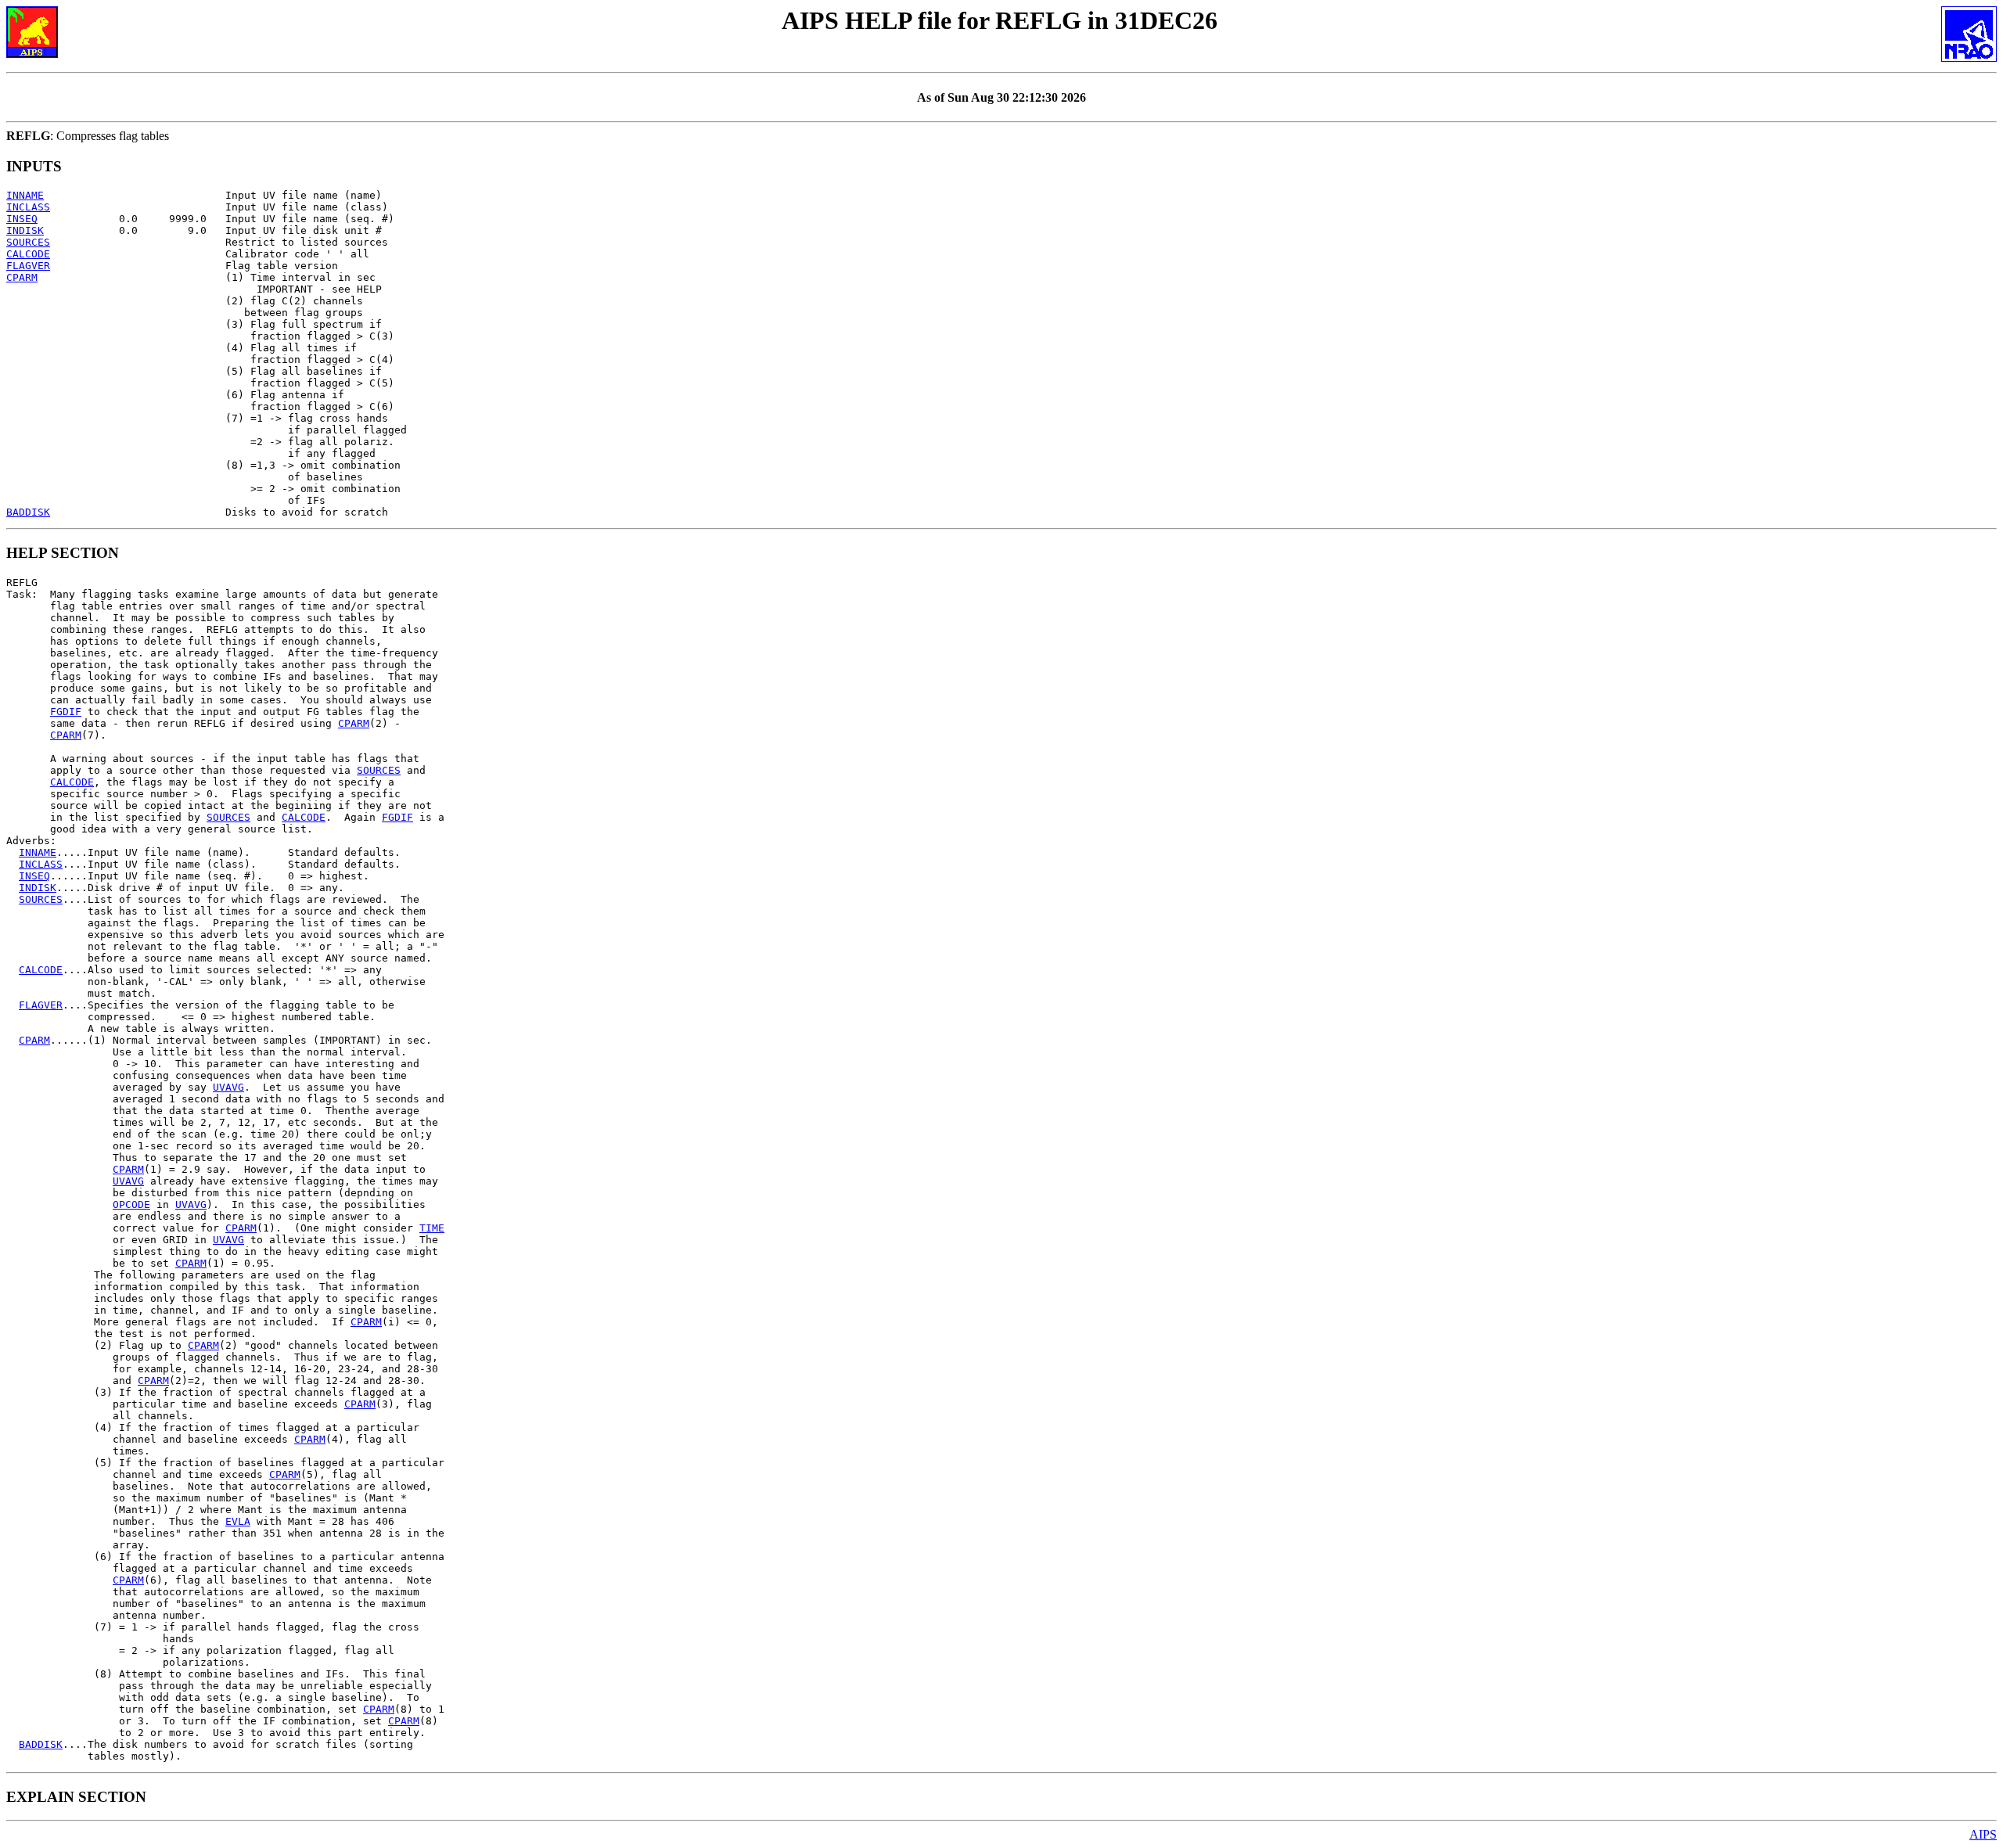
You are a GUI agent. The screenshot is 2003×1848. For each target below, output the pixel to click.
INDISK (25, 230)
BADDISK (28, 512)
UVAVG (228, 1087)
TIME (432, 1228)
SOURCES (28, 242)
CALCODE (28, 254)
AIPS (1983, 1834)
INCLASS (28, 207)
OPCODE (131, 1204)
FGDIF (66, 712)
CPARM (22, 277)
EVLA (238, 1521)
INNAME (25, 195)
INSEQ (22, 219)
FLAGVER (28, 266)
